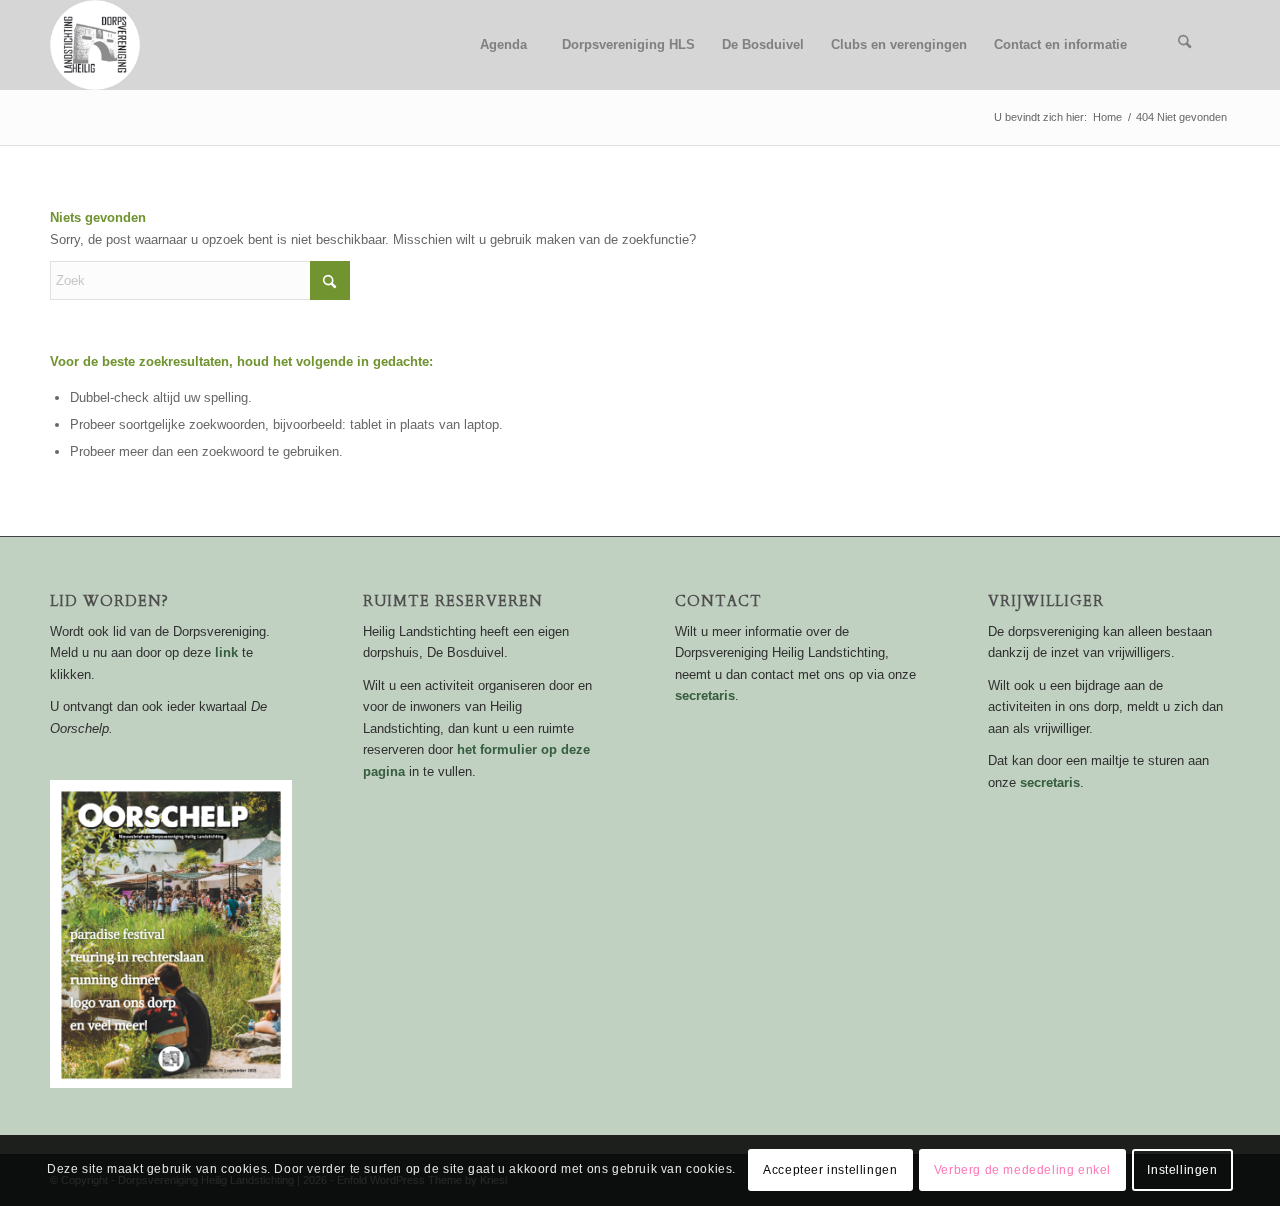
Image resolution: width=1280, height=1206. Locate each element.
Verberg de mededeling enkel (1022, 1171)
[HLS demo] (95, 45)
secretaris (705, 695)
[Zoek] (1185, 45)
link (226, 652)
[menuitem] (503, 45)
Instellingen (1182, 1171)
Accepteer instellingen (830, 1171)
